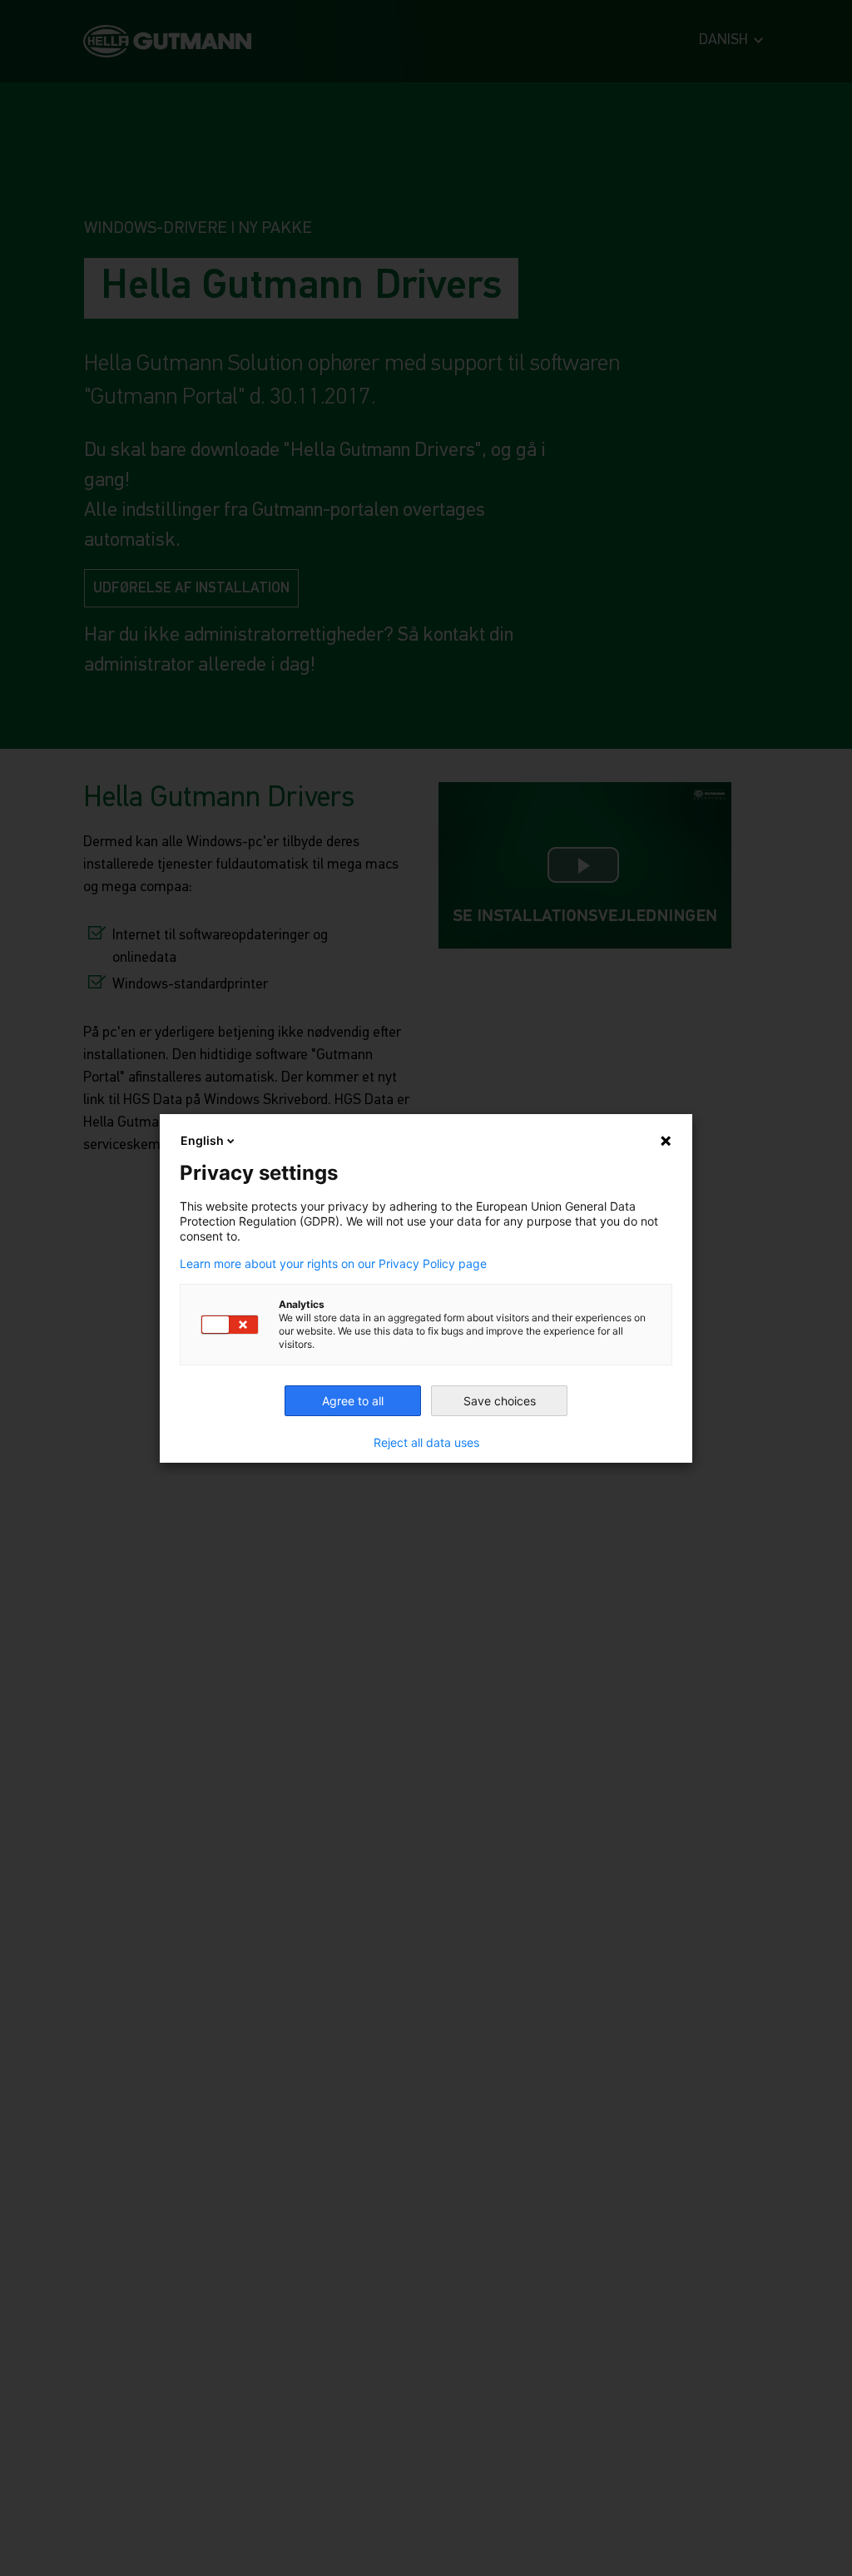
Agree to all (353, 1401)
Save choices (500, 1401)
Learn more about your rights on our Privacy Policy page (333, 1264)
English (202, 1140)
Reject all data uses (426, 1443)
